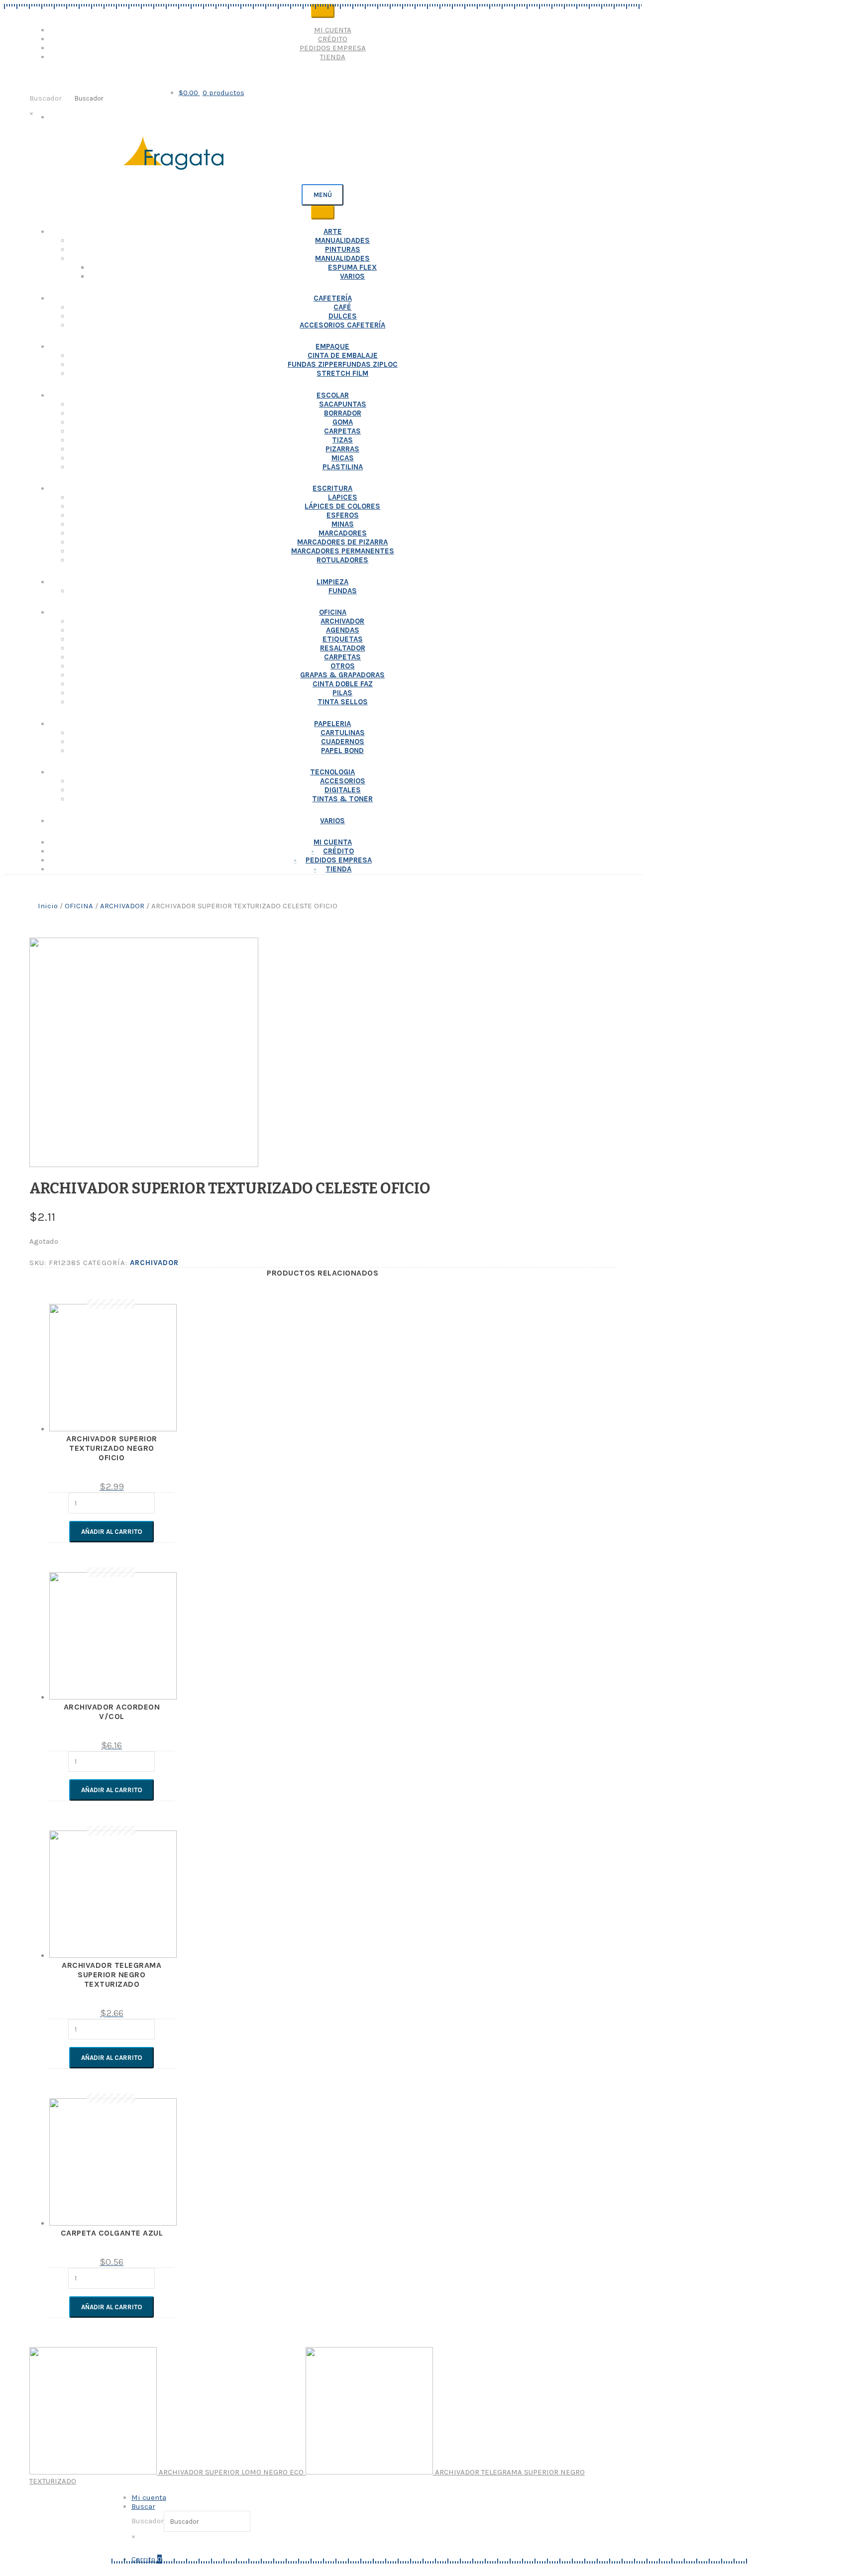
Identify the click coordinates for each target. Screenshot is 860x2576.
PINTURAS (343, 249)
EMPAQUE (332, 346)
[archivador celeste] (144, 1165)
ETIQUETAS (343, 639)
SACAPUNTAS (343, 404)
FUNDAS (343, 591)
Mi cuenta (333, 30)
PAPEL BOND (342, 751)
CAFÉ (342, 307)
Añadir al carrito (112, 1532)
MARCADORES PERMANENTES (343, 551)
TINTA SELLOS (343, 702)
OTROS (343, 666)
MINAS (343, 524)
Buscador (46, 98)
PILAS (342, 693)
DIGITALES (343, 790)
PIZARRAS (342, 449)
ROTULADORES (342, 560)
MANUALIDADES (342, 240)
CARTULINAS (343, 733)
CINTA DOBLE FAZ (343, 684)
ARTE (333, 231)
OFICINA (333, 612)
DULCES (343, 316)
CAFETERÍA (333, 298)
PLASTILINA (343, 467)
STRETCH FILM (342, 373)
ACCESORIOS (343, 781)
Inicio (48, 906)
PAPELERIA (332, 724)
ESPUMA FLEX (352, 267)
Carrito (147, 2559)
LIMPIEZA (332, 582)
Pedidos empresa (333, 48)
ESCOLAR (333, 395)
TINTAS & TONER (342, 799)
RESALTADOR (343, 648)
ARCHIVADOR (342, 621)
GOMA (343, 422)
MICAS (343, 458)
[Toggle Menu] (323, 11)
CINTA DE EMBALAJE (343, 355)
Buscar (143, 2506)
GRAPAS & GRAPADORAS (342, 675)
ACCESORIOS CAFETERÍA (342, 325)
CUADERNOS (343, 742)
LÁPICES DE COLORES (342, 506)
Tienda (333, 57)
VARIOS (352, 276)
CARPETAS (342, 431)
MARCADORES (343, 533)
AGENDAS (343, 630)
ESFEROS (343, 515)
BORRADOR (343, 413)
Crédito (333, 39)
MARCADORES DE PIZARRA (342, 542)
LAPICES (343, 497)
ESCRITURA (332, 488)
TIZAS (342, 440)
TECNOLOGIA (332, 772)
